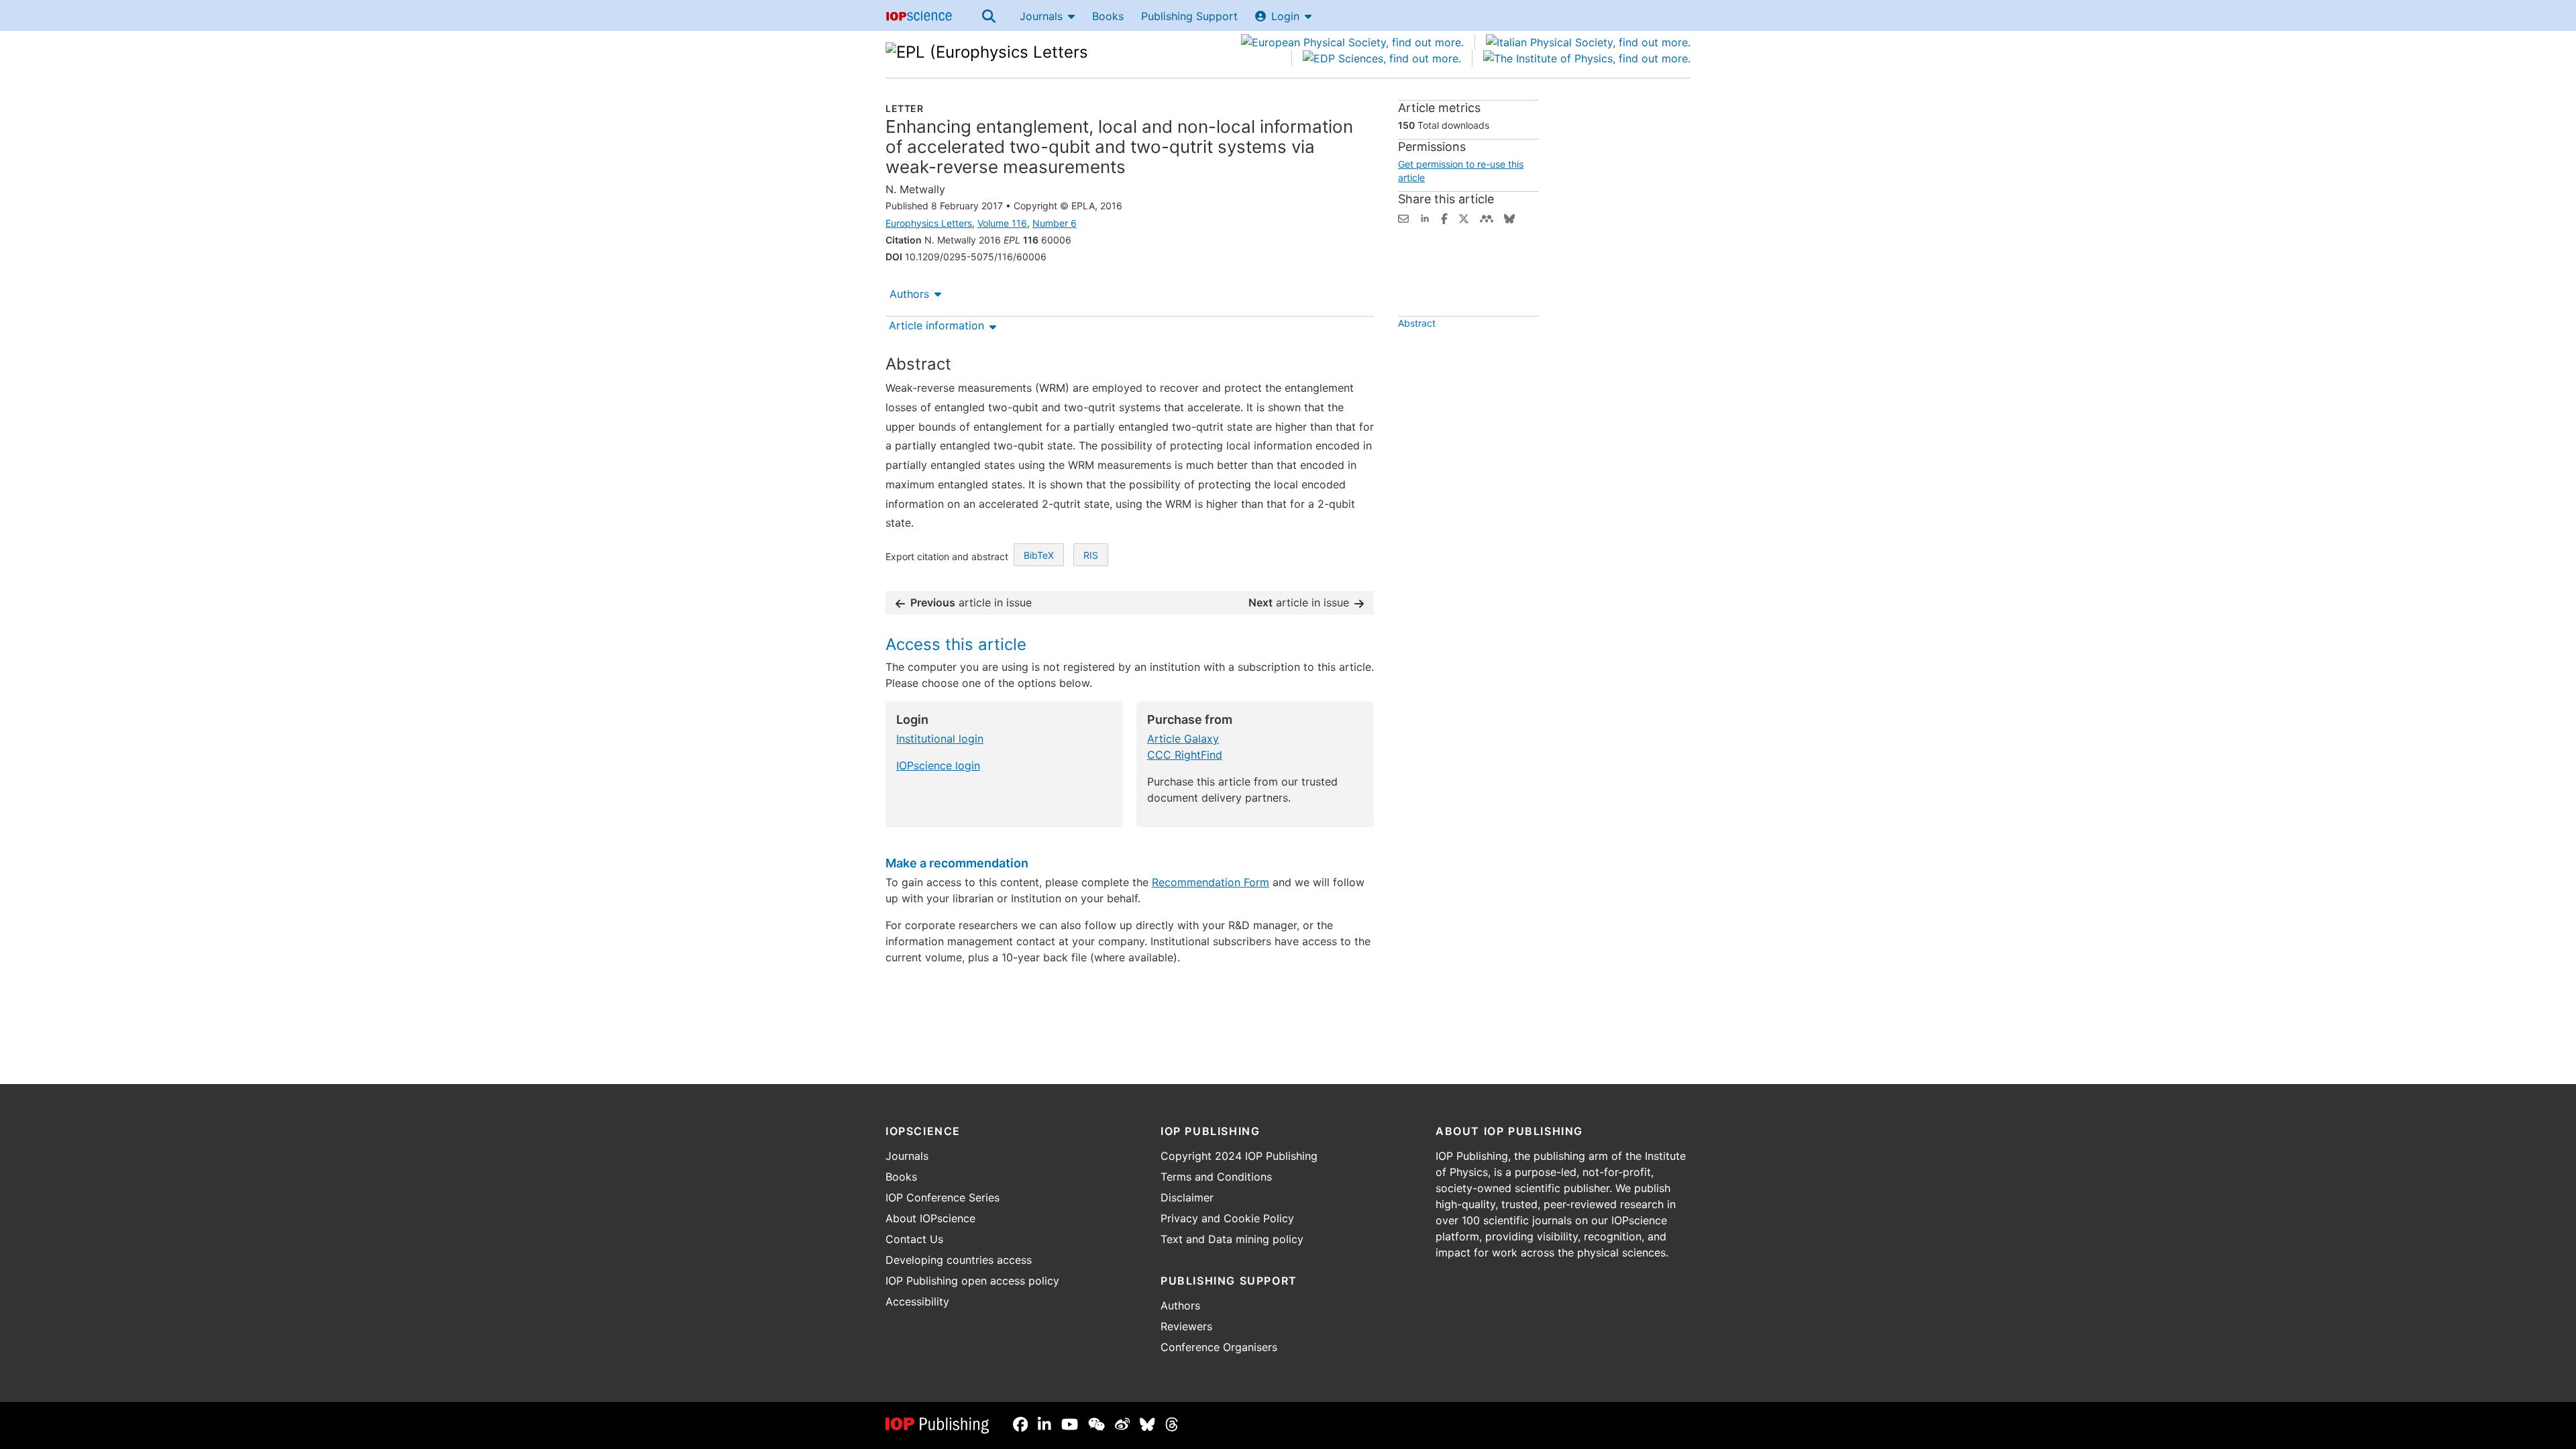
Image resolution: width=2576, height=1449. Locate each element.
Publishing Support (1189, 16)
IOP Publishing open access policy (972, 1281)
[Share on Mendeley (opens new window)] (1487, 217)
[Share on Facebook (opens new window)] (1444, 217)
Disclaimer (1187, 1197)
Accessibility (917, 1301)
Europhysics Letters (929, 223)
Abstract (1417, 323)
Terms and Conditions (1216, 1177)
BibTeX (1039, 555)
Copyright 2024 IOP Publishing (1239, 1156)
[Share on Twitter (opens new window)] (1464, 217)
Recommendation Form (1211, 882)
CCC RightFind (1185, 755)
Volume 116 (1002, 223)
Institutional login (940, 739)
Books (1108, 16)
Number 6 (1055, 223)
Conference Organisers (1219, 1347)
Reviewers (1186, 1326)
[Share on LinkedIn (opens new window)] (1425, 217)
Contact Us (914, 1239)
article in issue (971, 602)
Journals (1041, 16)
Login (1285, 16)
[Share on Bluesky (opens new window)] (1509, 217)
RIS (1091, 555)
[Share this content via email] (1403, 217)
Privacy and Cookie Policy (1227, 1218)
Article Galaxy (1183, 739)
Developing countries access (959, 1260)
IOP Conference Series (943, 1197)
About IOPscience (930, 1218)
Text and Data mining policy (1232, 1239)
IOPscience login (938, 765)
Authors (909, 294)
